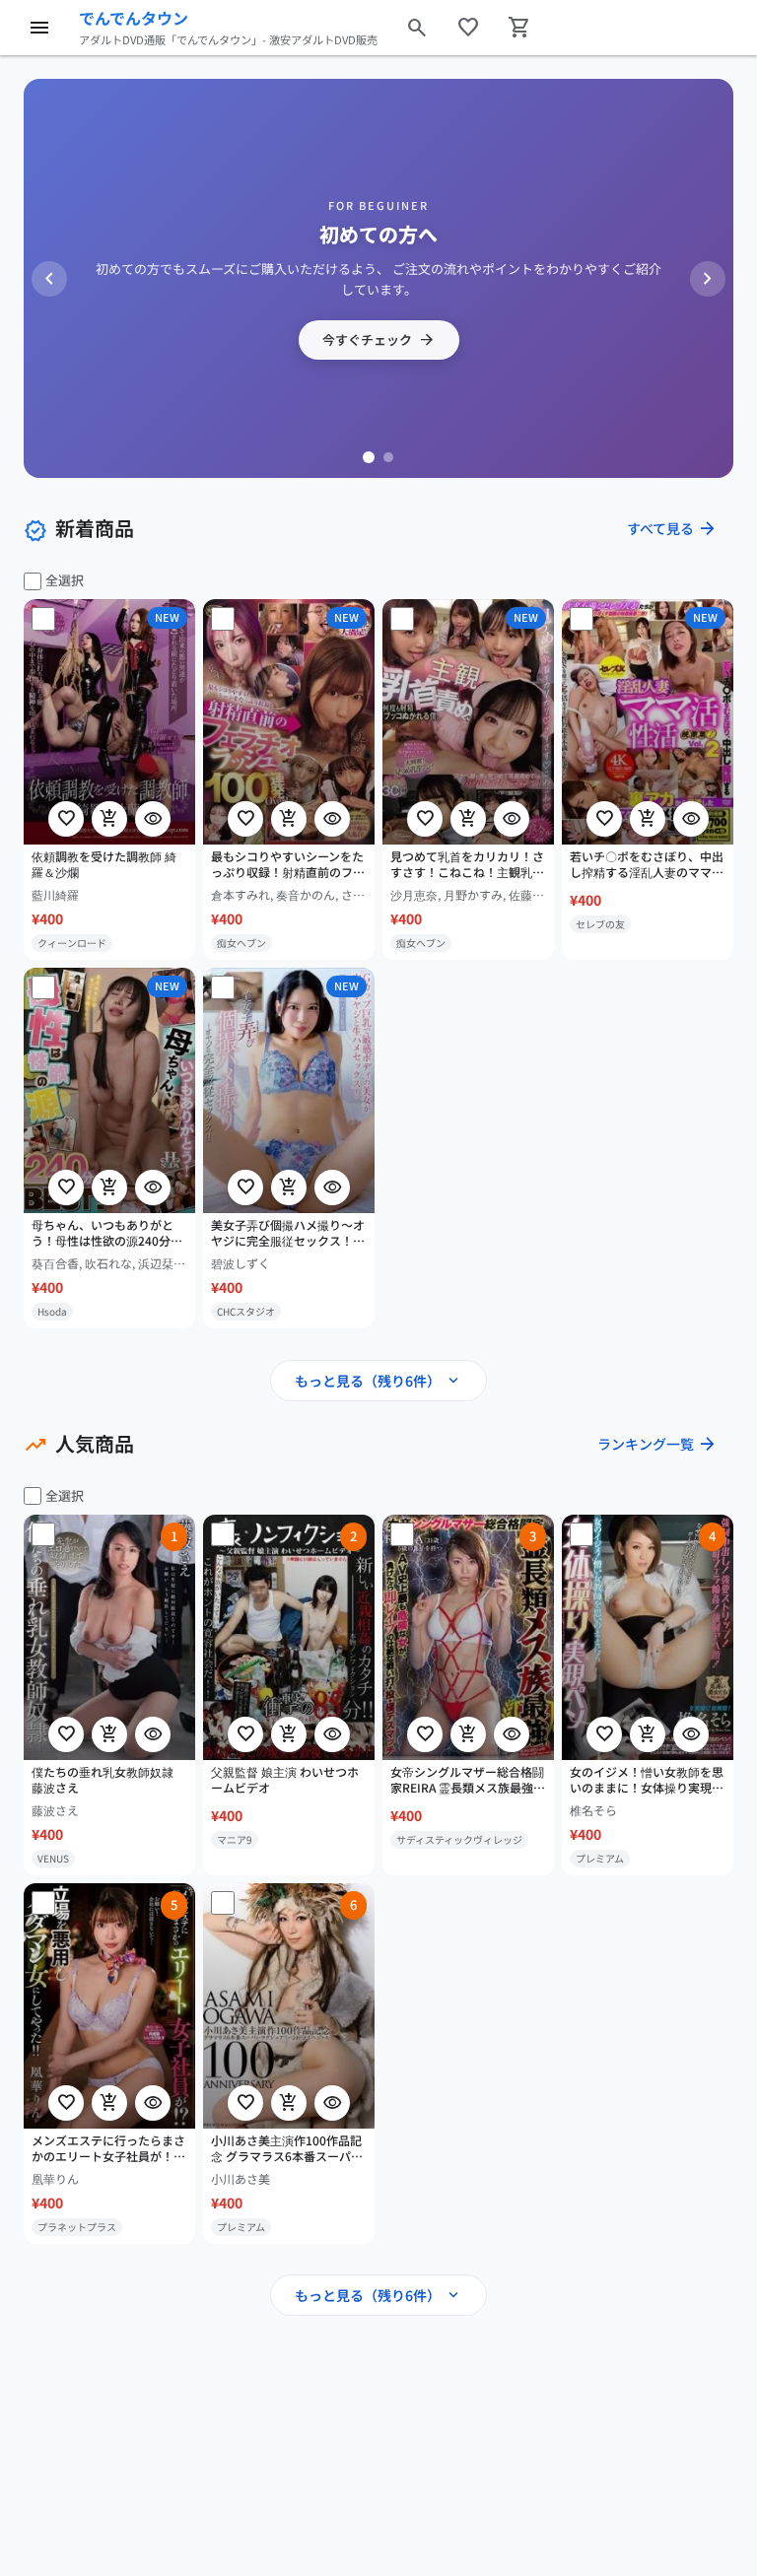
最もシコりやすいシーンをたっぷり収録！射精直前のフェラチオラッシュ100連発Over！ (288, 865)
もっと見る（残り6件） (378, 1381)
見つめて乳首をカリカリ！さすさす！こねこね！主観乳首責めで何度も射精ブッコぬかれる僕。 (467, 865)
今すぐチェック (379, 340)
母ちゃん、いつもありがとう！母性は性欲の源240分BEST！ (103, 1233)
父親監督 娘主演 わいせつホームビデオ (285, 1779)
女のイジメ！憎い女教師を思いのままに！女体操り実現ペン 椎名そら (647, 1780)
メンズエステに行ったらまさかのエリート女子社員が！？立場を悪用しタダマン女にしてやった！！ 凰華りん (108, 2148)
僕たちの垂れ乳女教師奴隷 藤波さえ (103, 1779)
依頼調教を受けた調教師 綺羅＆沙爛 (104, 865)
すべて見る (672, 528)
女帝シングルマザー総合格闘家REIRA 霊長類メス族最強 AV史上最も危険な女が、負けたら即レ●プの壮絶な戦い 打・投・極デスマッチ (468, 1780)
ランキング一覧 (657, 1444)
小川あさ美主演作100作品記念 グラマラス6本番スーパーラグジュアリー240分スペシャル (287, 2148)
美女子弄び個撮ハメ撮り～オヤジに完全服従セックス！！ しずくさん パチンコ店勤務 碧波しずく (288, 1233)
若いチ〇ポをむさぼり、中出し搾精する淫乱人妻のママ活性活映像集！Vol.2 (647, 865)
